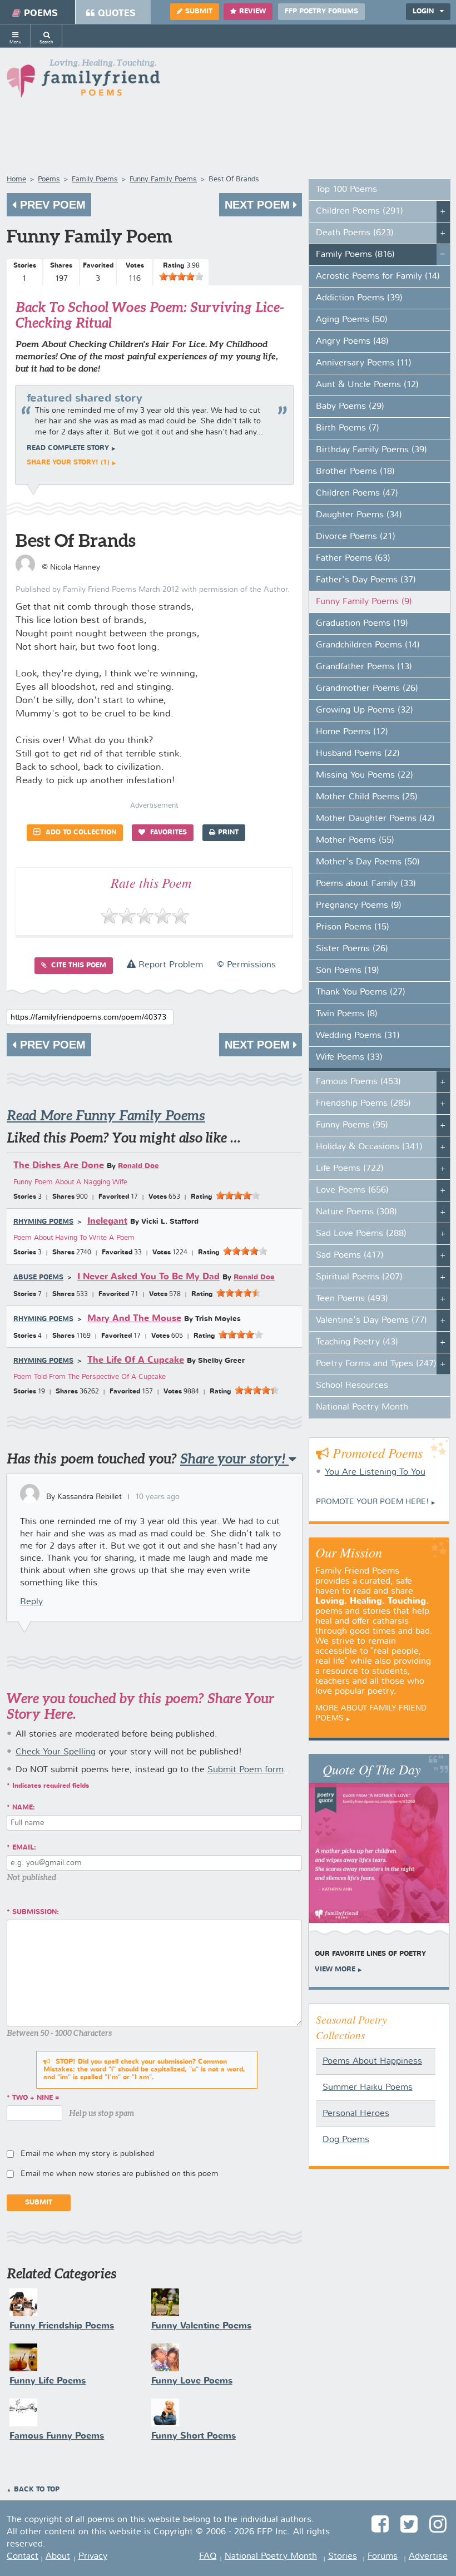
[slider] (181, 276)
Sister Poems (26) (352, 949)
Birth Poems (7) (348, 428)
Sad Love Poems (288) (361, 1234)
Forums (383, 2557)
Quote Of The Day (372, 1769)
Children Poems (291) (360, 211)
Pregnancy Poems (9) (359, 906)
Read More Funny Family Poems (106, 1116)
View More (335, 1970)
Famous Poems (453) (358, 1082)
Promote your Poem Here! (372, 1502)
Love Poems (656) (352, 1190)
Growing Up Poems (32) (365, 710)
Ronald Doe (138, 1166)
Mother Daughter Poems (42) (375, 819)
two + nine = (36, 2098)
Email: (24, 1848)
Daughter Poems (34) (359, 515)
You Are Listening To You (375, 1472)
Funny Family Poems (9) (364, 602)
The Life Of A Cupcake (136, 1360)
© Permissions (246, 965)
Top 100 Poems (346, 190)
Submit (199, 12)
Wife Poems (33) (349, 1057)
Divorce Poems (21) (356, 537)
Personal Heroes (356, 2114)
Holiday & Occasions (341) (369, 1147)
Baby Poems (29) (350, 407)
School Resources (352, 1386)
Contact (23, 2557)
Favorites (167, 833)
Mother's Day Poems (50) (368, 862)
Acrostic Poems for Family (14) (378, 276)
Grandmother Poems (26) (367, 689)
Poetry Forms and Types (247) (376, 1364)
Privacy (93, 2557)
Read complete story (68, 448)
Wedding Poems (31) (358, 1036)
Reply (31, 1602)
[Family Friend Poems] (83, 81)
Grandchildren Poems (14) (368, 645)
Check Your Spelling (56, 1752)
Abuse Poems (38, 1278)
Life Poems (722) (350, 1169)
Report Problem (169, 965)
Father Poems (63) (353, 558)
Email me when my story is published (87, 2154)
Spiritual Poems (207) (359, 1277)
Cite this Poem (78, 966)
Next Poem (259, 205)
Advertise (428, 2557)
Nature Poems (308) (356, 1212)
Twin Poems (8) (347, 1014)
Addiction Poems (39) (359, 298)
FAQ (208, 2557)
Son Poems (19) (348, 971)
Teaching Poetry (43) (357, 1342)
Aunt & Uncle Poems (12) (367, 385)
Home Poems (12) (352, 732)
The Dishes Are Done (59, 1166)
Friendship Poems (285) (363, 1104)
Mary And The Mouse (134, 1319)
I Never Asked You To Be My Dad (148, 1277)
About (58, 2557)
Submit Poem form (246, 1770)
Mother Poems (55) (355, 840)
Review (252, 12)
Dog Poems (346, 2140)
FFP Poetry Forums (321, 12)
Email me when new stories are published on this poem (120, 2174)
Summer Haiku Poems (368, 2088)
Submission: (36, 1912)
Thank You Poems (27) (361, 992)
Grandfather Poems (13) (364, 667)
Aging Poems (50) (352, 320)
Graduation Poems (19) (362, 624)
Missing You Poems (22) (365, 775)
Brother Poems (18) (355, 472)
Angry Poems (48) (352, 342)
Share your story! (234, 1459)
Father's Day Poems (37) (366, 580)
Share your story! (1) (68, 463)
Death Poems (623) (355, 233)
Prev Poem (51, 205)
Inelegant (107, 1221)
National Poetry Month (362, 1407)
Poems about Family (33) (366, 884)
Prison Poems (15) (353, 927)
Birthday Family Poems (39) (371, 450)
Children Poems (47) (357, 493)
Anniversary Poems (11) (364, 363)
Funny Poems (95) (352, 1125)
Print (228, 833)
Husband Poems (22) (358, 754)
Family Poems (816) (355, 255)
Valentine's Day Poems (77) (371, 1321)
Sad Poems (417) (350, 1255)
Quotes (117, 14)
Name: (24, 1808)
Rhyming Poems (43, 1222)
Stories (343, 2557)
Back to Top (37, 2490)
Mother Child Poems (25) (367, 797)
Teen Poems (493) (352, 1299)
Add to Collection (80, 833)
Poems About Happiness (372, 2061)
